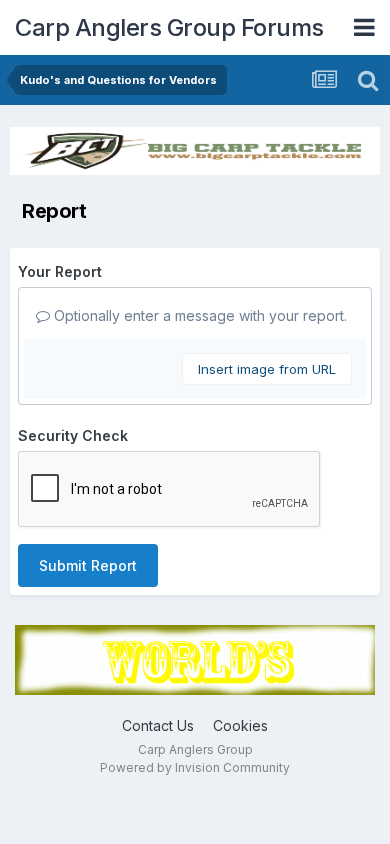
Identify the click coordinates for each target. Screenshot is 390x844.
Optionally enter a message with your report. (198, 315)
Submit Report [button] (88, 565)
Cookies (240, 725)
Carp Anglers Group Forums (169, 27)
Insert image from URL (267, 369)
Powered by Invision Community (195, 767)
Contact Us (158, 725)
